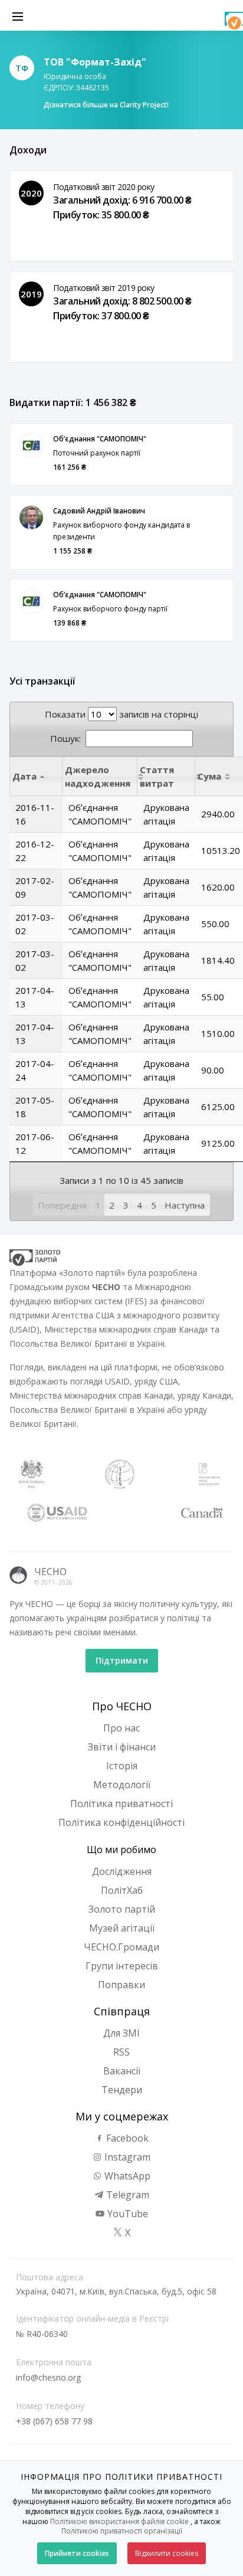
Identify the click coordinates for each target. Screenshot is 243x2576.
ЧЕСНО (50, 1572)
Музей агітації (122, 1928)
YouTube (127, 2214)
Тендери (122, 2090)
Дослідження (122, 1871)
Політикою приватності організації (122, 2531)
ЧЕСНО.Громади (121, 1947)
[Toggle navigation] (18, 15)
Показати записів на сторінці (121, 714)
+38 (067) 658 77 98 (54, 2421)
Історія (122, 1766)
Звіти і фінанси (122, 1747)
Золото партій (122, 1909)
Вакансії (122, 2071)
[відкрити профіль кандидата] (31, 518)
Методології (122, 1785)
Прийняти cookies (77, 2553)
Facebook (126, 2138)
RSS (121, 2052)
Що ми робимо (121, 1850)
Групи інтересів (122, 1966)
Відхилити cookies (167, 2553)
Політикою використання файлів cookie (119, 2521)
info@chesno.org (48, 2377)
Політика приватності (121, 1803)
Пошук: (65, 738)
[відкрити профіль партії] (31, 446)
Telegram (127, 2195)
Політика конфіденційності (121, 1822)
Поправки (121, 1985)
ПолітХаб (122, 1890)
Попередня (62, 1205)
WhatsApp (126, 2176)
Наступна (185, 1205)
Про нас (121, 1728)
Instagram (126, 2157)
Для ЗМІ (121, 2033)
